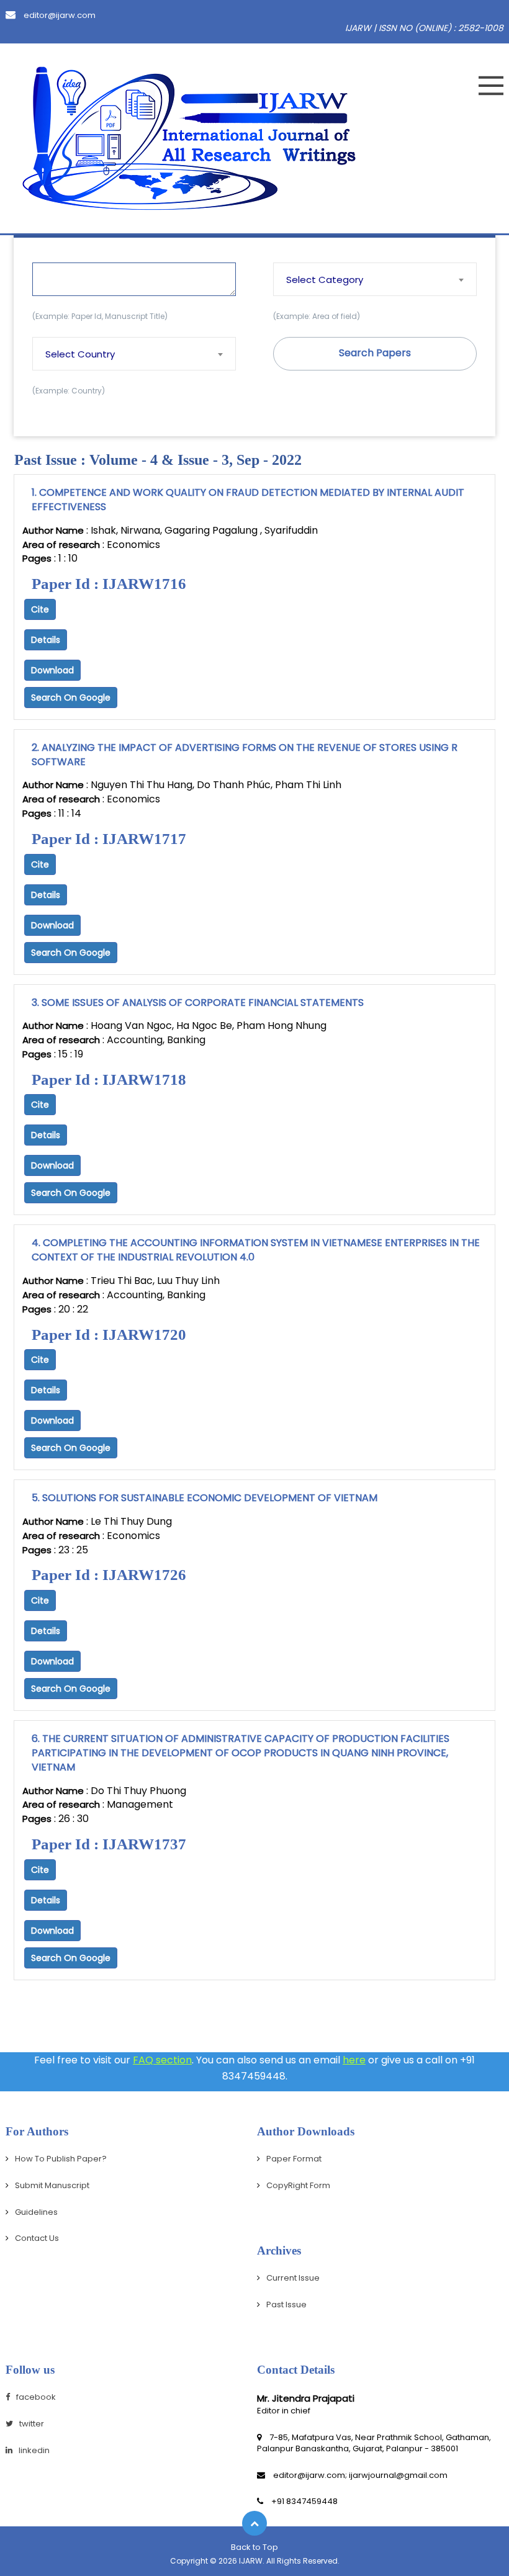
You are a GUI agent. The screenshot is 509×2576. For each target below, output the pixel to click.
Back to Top (254, 2547)
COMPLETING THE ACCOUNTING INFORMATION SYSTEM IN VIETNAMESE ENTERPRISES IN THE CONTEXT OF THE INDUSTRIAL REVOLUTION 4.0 (256, 1250)
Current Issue (293, 2278)
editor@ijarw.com (59, 15)
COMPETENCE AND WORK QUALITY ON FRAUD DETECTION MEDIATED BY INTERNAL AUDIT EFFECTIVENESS (248, 500)
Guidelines (36, 2212)
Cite (40, 609)
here (354, 2060)
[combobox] (375, 279)
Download (52, 670)
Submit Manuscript (52, 2185)
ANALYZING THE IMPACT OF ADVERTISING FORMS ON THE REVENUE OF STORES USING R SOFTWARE (245, 755)
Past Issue (286, 2304)
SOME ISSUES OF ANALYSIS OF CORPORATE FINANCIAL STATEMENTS (198, 1003)
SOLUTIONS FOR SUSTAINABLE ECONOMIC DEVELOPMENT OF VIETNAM (205, 1498)
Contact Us (37, 2238)
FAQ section (162, 2060)
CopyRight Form (298, 2185)
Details (46, 640)
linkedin (34, 2450)
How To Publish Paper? (61, 2159)
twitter (32, 2424)
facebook (36, 2397)
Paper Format (294, 2159)
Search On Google (71, 698)
